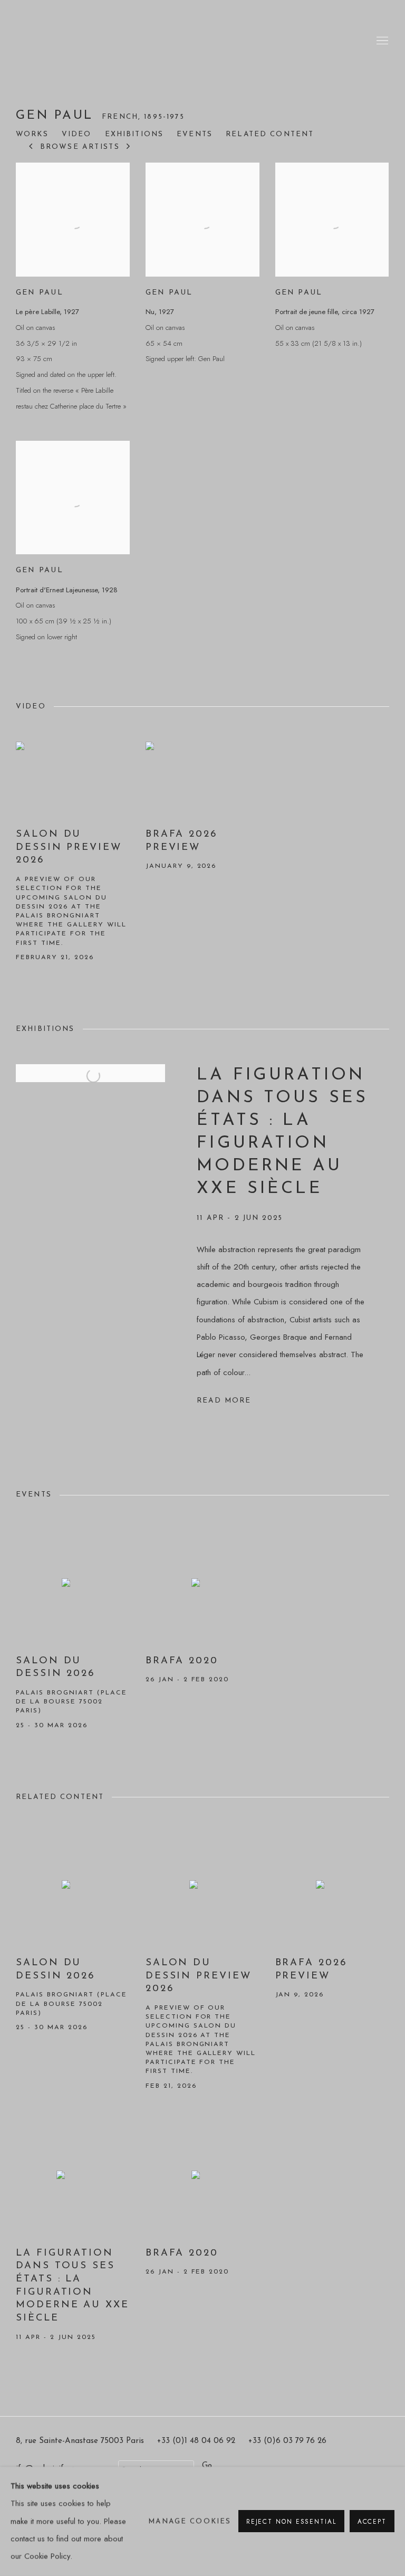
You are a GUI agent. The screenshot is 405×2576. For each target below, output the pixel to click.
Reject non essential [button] (291, 2522)
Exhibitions (134, 134)
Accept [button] (372, 2522)
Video (77, 134)
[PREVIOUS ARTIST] (31, 147)
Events (195, 134)
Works (32, 134)
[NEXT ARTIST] (129, 147)
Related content (270, 134)
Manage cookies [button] (190, 2521)
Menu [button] (381, 41)
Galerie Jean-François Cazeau (58, 41)
